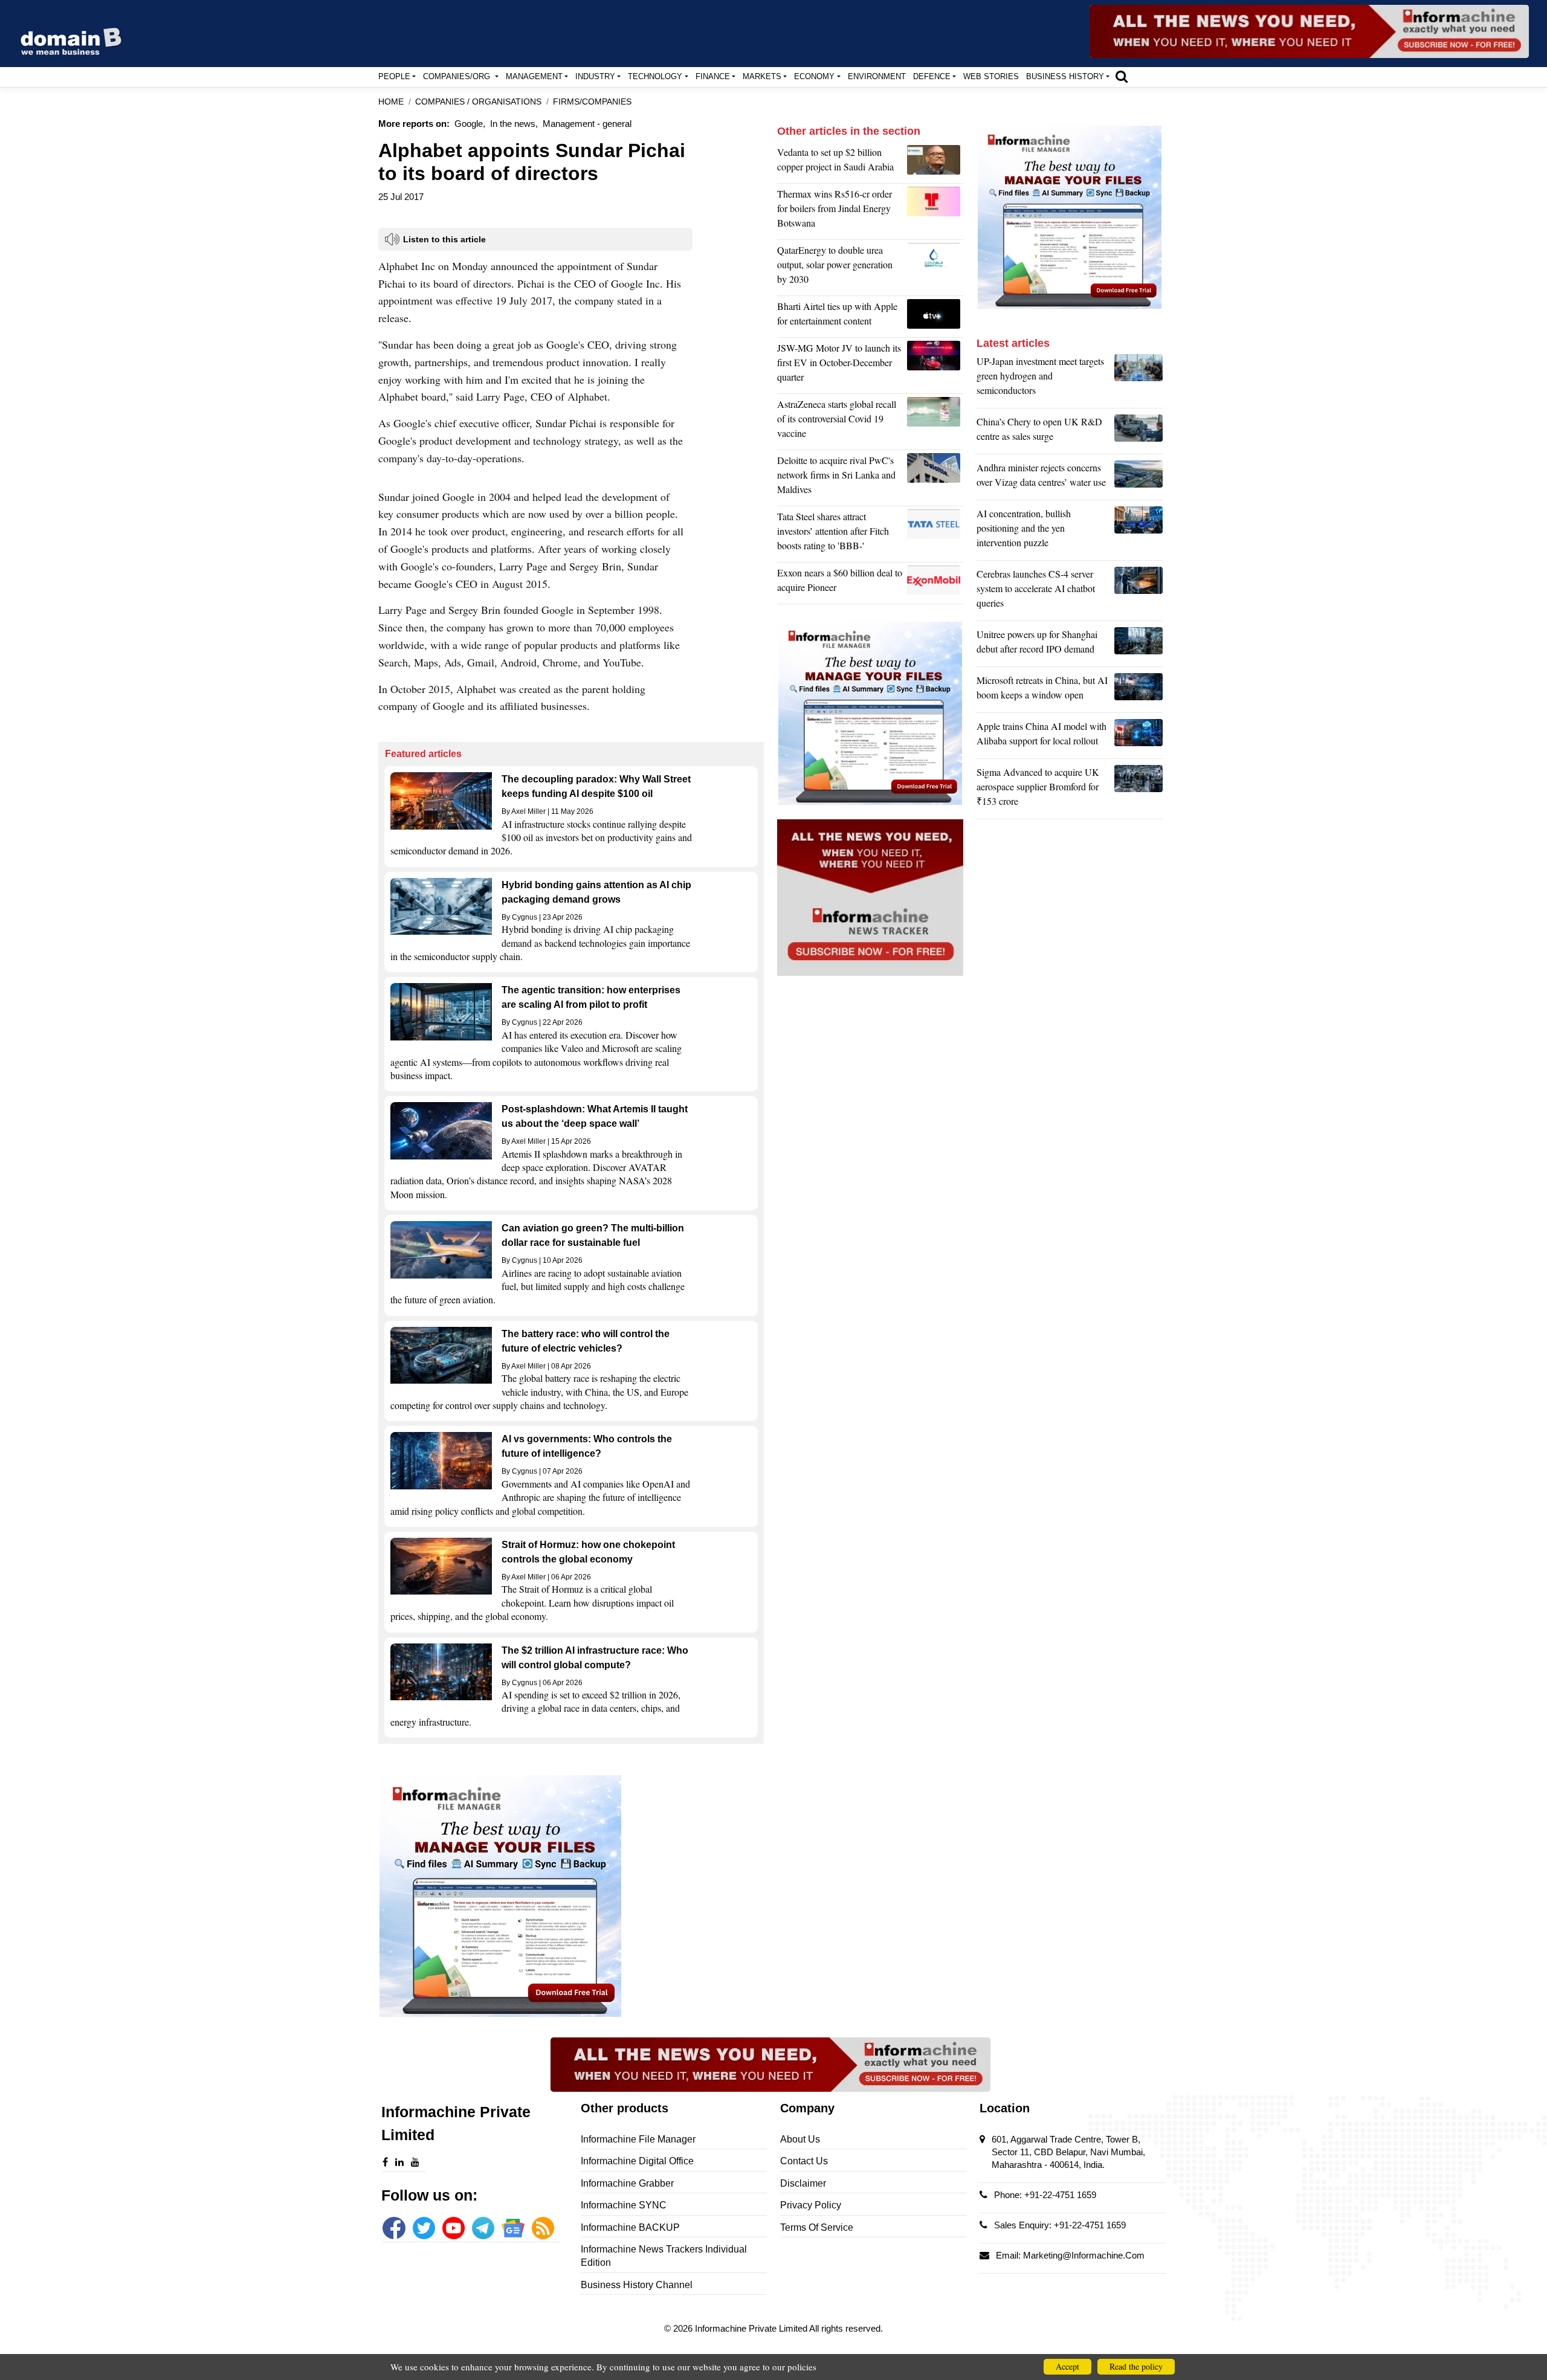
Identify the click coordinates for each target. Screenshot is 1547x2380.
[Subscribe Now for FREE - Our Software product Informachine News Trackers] (1309, 31)
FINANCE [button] (713, 76)
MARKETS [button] (762, 76)
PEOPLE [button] (394, 76)
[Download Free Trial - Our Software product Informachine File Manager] (571, 1896)
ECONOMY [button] (814, 76)
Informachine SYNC (624, 2205)
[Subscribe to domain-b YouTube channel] (454, 2228)
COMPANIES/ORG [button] (458, 76)
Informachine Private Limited (752, 2328)
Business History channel (637, 2285)
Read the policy (1136, 2366)
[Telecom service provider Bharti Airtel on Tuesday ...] (935, 317)
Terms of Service (817, 2227)
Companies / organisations (478, 102)
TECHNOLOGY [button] (655, 76)
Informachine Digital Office (637, 2161)
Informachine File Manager (638, 2139)
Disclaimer (803, 2183)
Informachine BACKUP (630, 2227)
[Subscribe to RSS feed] (543, 2228)
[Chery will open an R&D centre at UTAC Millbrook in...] (1138, 432)
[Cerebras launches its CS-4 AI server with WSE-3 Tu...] (1138, 592)
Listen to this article (444, 239)
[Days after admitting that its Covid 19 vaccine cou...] (935, 422)
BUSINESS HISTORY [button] (1065, 76)
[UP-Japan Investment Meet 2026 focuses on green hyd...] (1138, 379)
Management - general (587, 124)
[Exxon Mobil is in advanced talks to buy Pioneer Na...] (935, 583)
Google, (470, 124)
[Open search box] (1122, 76)
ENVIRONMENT (877, 76)
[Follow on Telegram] (483, 2228)
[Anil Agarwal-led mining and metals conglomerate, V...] (935, 163)
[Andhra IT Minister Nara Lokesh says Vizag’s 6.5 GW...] (1138, 478)
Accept (1067, 2366)
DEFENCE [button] (932, 76)
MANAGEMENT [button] (534, 76)
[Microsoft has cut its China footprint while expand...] (1138, 691)
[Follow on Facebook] (394, 2228)
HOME (391, 102)
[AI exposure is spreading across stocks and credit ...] (1138, 531)
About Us (800, 2139)
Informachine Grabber (627, 2183)
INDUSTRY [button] (595, 76)
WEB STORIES (991, 76)
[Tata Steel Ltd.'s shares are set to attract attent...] (935, 534)
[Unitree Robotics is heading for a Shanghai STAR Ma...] (1138, 645)
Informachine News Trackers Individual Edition (664, 2256)
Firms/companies (592, 102)
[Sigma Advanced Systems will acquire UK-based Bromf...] (1138, 790)
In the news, (514, 124)
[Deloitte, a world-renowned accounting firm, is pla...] (935, 478)
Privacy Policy (811, 2205)
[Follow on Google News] (513, 2228)
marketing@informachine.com (1084, 2255)
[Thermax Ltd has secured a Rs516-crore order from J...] (935, 211)
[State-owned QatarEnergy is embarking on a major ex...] (935, 268)
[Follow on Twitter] (424, 2228)
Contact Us (804, 2161)
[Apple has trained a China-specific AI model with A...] (1138, 737)
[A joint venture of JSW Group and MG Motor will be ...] (935, 366)
